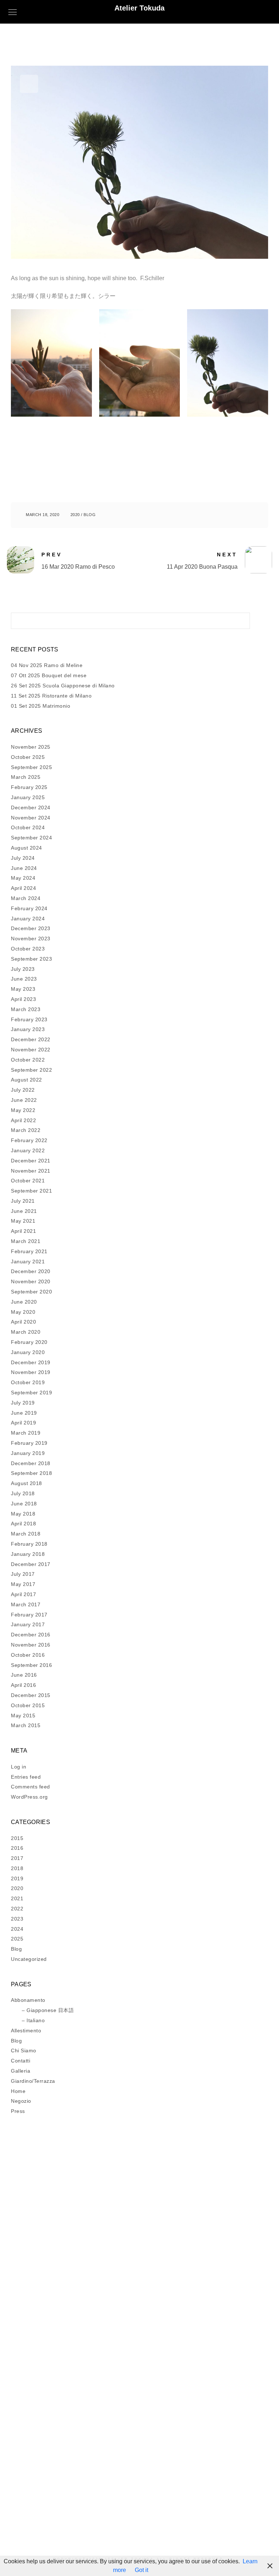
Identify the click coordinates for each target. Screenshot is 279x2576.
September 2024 (31, 838)
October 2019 (28, 1382)
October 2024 (28, 827)
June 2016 (24, 1675)
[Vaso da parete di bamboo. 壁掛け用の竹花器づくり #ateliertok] (210, 2459)
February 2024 (29, 908)
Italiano (36, 2020)
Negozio (21, 2101)
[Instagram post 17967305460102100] (69, 2232)
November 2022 (31, 1050)
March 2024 (26, 898)
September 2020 (31, 1292)
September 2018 (31, 1473)
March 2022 (26, 1130)
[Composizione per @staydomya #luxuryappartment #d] (69, 2298)
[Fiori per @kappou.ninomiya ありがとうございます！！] (69, 2251)
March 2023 (26, 1009)
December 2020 (31, 1271)
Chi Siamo (24, 2050)
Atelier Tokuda (139, 8)
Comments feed (31, 1787)
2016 (17, 1848)
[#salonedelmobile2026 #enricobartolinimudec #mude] (69, 2321)
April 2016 (23, 1685)
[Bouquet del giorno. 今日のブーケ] (69, 2482)
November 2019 (31, 1372)
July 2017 (23, 1574)
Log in (19, 1767)
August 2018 (27, 1483)
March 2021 (26, 1241)
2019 (17, 1878)
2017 (17, 1858)
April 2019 (23, 1423)
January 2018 (28, 1554)
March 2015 (26, 1725)
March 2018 (26, 1534)
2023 (17, 1919)
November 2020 (31, 1281)
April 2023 (23, 999)
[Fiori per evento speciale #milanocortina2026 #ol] (210, 2363)
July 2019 (23, 1403)
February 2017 (29, 1615)
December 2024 (31, 807)
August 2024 (27, 848)
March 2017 (26, 1604)
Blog (90, 515)
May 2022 (23, 1110)
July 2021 (23, 1201)
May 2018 (23, 1514)
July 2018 (23, 1493)
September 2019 (31, 1393)
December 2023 (31, 928)
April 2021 (23, 1231)
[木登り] (69, 2449)
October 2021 (28, 1181)
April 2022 (23, 1120)
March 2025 (26, 777)
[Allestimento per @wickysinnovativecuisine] (210, 2340)
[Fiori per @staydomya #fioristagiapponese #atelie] (69, 2358)
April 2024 (23, 888)
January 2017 (28, 1624)
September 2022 (31, 1070)
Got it (141, 2570)
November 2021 (31, 1171)
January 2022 (28, 1150)
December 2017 (31, 1564)
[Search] (239, 619)
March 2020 (26, 1332)
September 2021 (31, 1191)
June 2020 (24, 1302)
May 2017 (23, 1584)
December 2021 (31, 1161)
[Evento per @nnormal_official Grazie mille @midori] (210, 2321)
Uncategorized (29, 1959)
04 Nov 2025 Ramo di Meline (47, 665)
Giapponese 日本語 (50, 2010)
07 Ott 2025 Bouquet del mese (49, 675)
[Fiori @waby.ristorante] (210, 2270)
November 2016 (31, 1645)
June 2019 (24, 1413)
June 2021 (24, 1211)
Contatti (21, 2061)
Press (18, 2111)
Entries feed (26, 1777)
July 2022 (23, 1090)
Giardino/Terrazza (33, 2081)
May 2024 (23, 878)
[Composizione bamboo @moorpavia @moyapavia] (210, 2246)
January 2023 (28, 1029)
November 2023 (31, 939)
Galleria (21, 2071)
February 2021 (29, 1251)
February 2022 (29, 1140)
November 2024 (31, 818)
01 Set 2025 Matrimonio (41, 706)
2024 (17, 1929)
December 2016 (31, 1635)
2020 (75, 515)
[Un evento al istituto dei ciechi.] (210, 2293)
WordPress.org (29, 1797)
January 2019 (28, 1453)
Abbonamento (28, 2000)
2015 (17, 1838)
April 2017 (23, 1594)
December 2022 (31, 1039)
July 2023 (23, 969)
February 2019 (29, 1443)
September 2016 (31, 1665)
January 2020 (28, 1352)
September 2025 (31, 767)
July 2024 (23, 858)
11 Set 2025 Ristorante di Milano (51, 696)
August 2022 (27, 1080)
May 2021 (23, 1221)
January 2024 (28, 919)
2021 (17, 1898)
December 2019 (31, 1362)
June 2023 (24, 979)
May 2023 (23, 989)
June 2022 (24, 1100)
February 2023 (29, 1019)
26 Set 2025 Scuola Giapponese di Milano (63, 686)
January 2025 (28, 797)
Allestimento (26, 2031)
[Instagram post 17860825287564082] (69, 2340)
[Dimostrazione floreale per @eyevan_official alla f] (69, 2406)
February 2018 (29, 1544)
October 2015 (28, 1705)
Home (18, 2091)
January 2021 (28, 1262)
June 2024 (24, 868)
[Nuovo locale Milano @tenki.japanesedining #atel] (69, 2274)
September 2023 (31, 959)
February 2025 (29, 787)
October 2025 (28, 757)
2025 (17, 1939)
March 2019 (26, 1433)
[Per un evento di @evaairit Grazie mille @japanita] (210, 2492)
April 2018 (23, 1524)
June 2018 (24, 1504)
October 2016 (28, 1655)
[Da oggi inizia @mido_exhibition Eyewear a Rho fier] (210, 2411)
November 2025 (31, 747)
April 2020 (23, 1322)
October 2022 (28, 1060)
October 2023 (28, 949)
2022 (17, 1909)
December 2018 (31, 1463)
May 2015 (23, 1716)
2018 (17, 1868)
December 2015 (31, 1695)
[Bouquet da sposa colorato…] (210, 2232)
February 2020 (29, 1342)
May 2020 (23, 1312)
